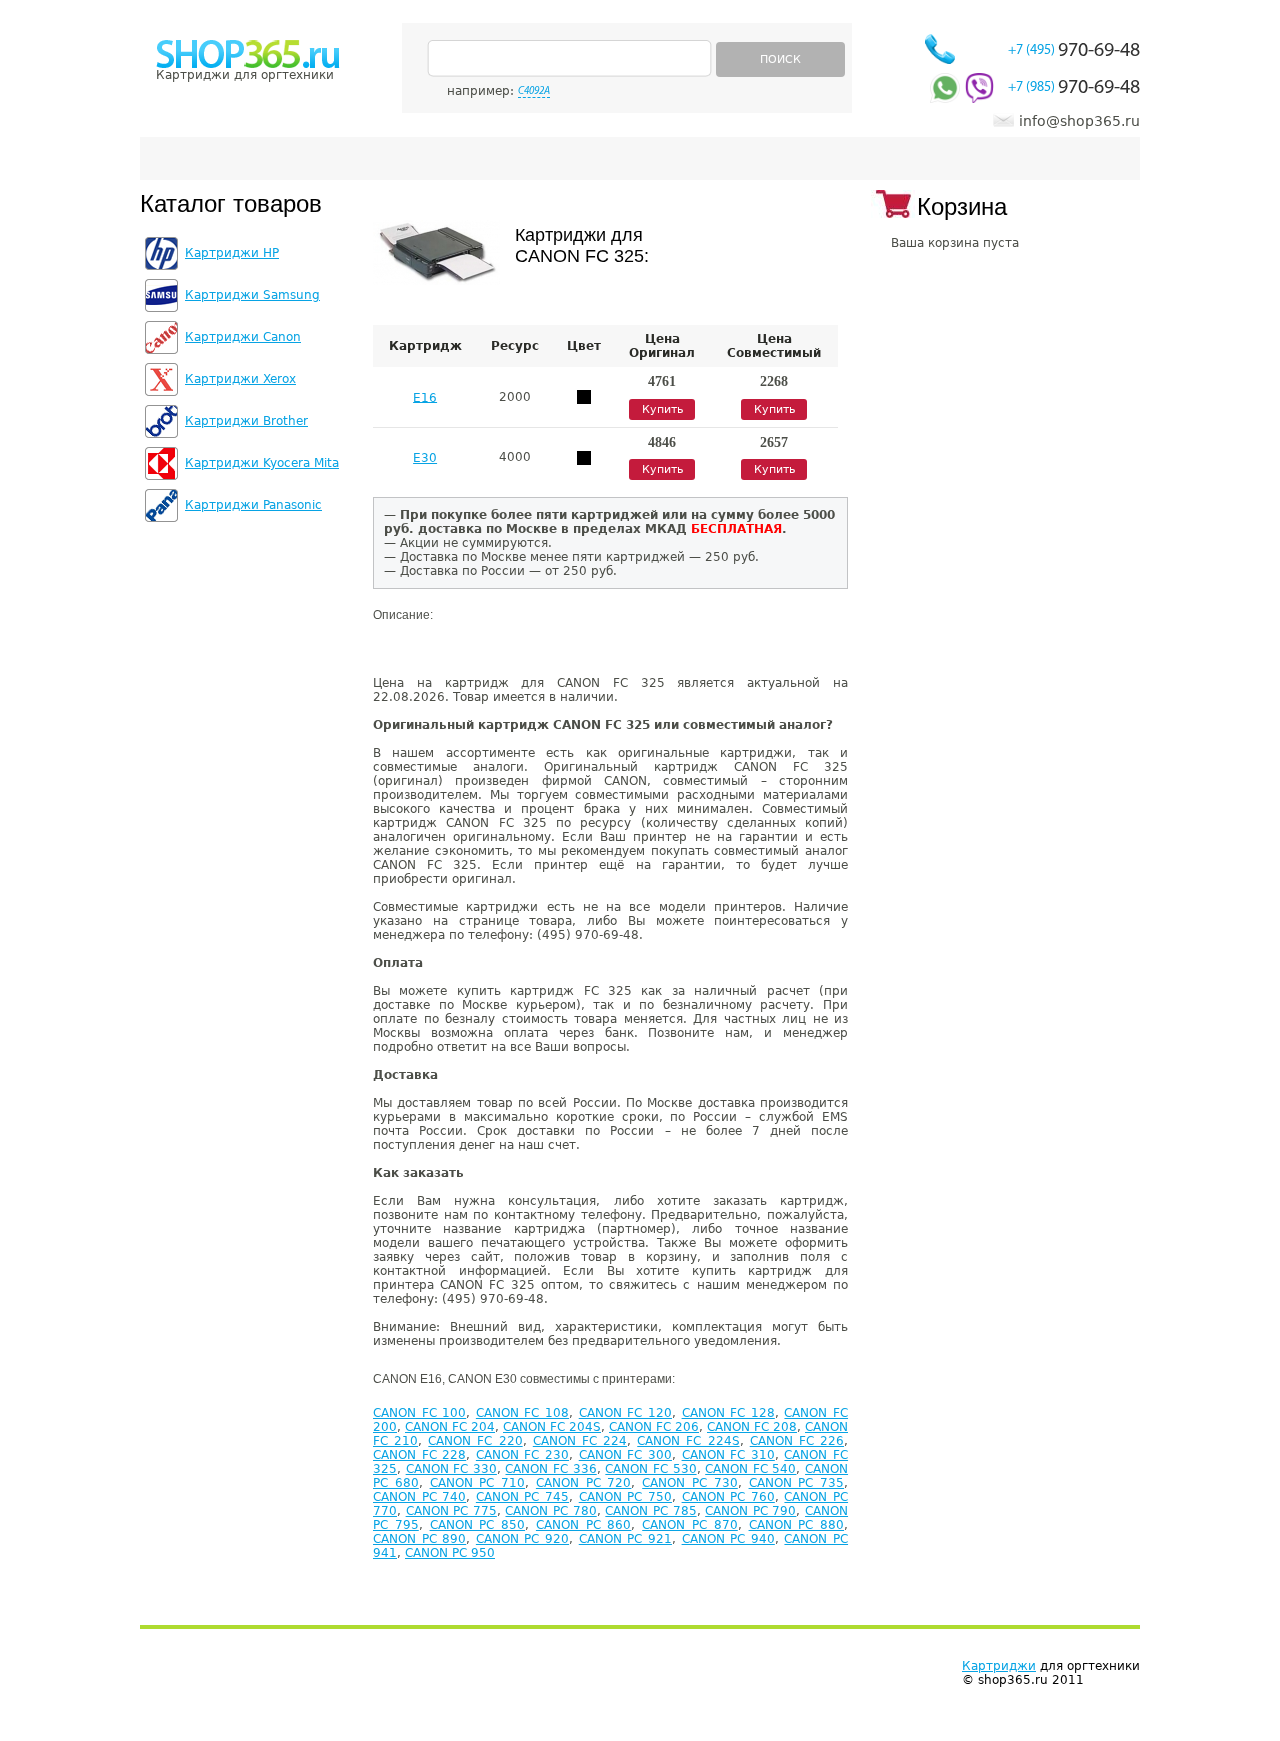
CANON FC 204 (450, 1427)
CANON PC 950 (450, 1553)
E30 (425, 458)
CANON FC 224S (688, 1441)
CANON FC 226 (797, 1441)
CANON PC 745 (522, 1497)
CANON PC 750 (625, 1497)
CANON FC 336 (550, 1469)
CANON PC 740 (419, 1497)
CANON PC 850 (478, 1525)
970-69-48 (1074, 51)
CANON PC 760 (728, 1497)
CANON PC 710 (478, 1483)
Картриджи (999, 1666)
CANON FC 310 (728, 1455)
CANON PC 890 (419, 1539)
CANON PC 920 (522, 1539)
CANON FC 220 (475, 1441)
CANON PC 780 (550, 1511)
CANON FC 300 (625, 1455)
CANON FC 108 (522, 1413)
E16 (425, 397)
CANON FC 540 (750, 1469)
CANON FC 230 (522, 1455)
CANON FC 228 (419, 1455)
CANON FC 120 (625, 1413)
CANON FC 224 (580, 1441)
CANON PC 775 (451, 1511)
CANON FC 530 (650, 1469)
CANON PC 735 (797, 1483)
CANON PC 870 (690, 1525)
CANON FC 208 (752, 1427)
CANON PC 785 (650, 1511)
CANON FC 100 (419, 1413)
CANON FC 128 (728, 1413)
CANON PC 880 (797, 1525)
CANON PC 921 (625, 1539)
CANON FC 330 (451, 1469)
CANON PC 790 (750, 1511)
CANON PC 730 (690, 1483)
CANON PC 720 (584, 1483)
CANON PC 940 (728, 1539)
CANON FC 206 (654, 1427)
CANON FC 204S (552, 1427)
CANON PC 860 (584, 1525)
